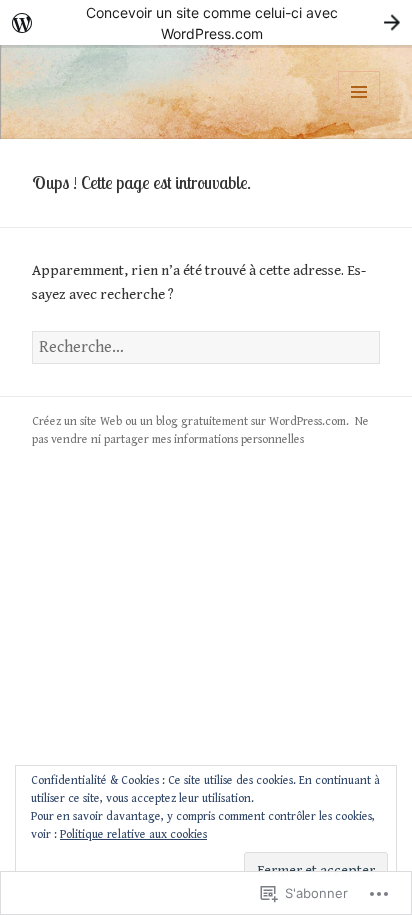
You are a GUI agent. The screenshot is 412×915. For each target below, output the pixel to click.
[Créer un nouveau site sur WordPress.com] (206, 22)
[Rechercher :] (206, 347)
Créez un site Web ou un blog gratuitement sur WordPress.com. (190, 421)
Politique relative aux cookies (133, 834)
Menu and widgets (359, 112)
